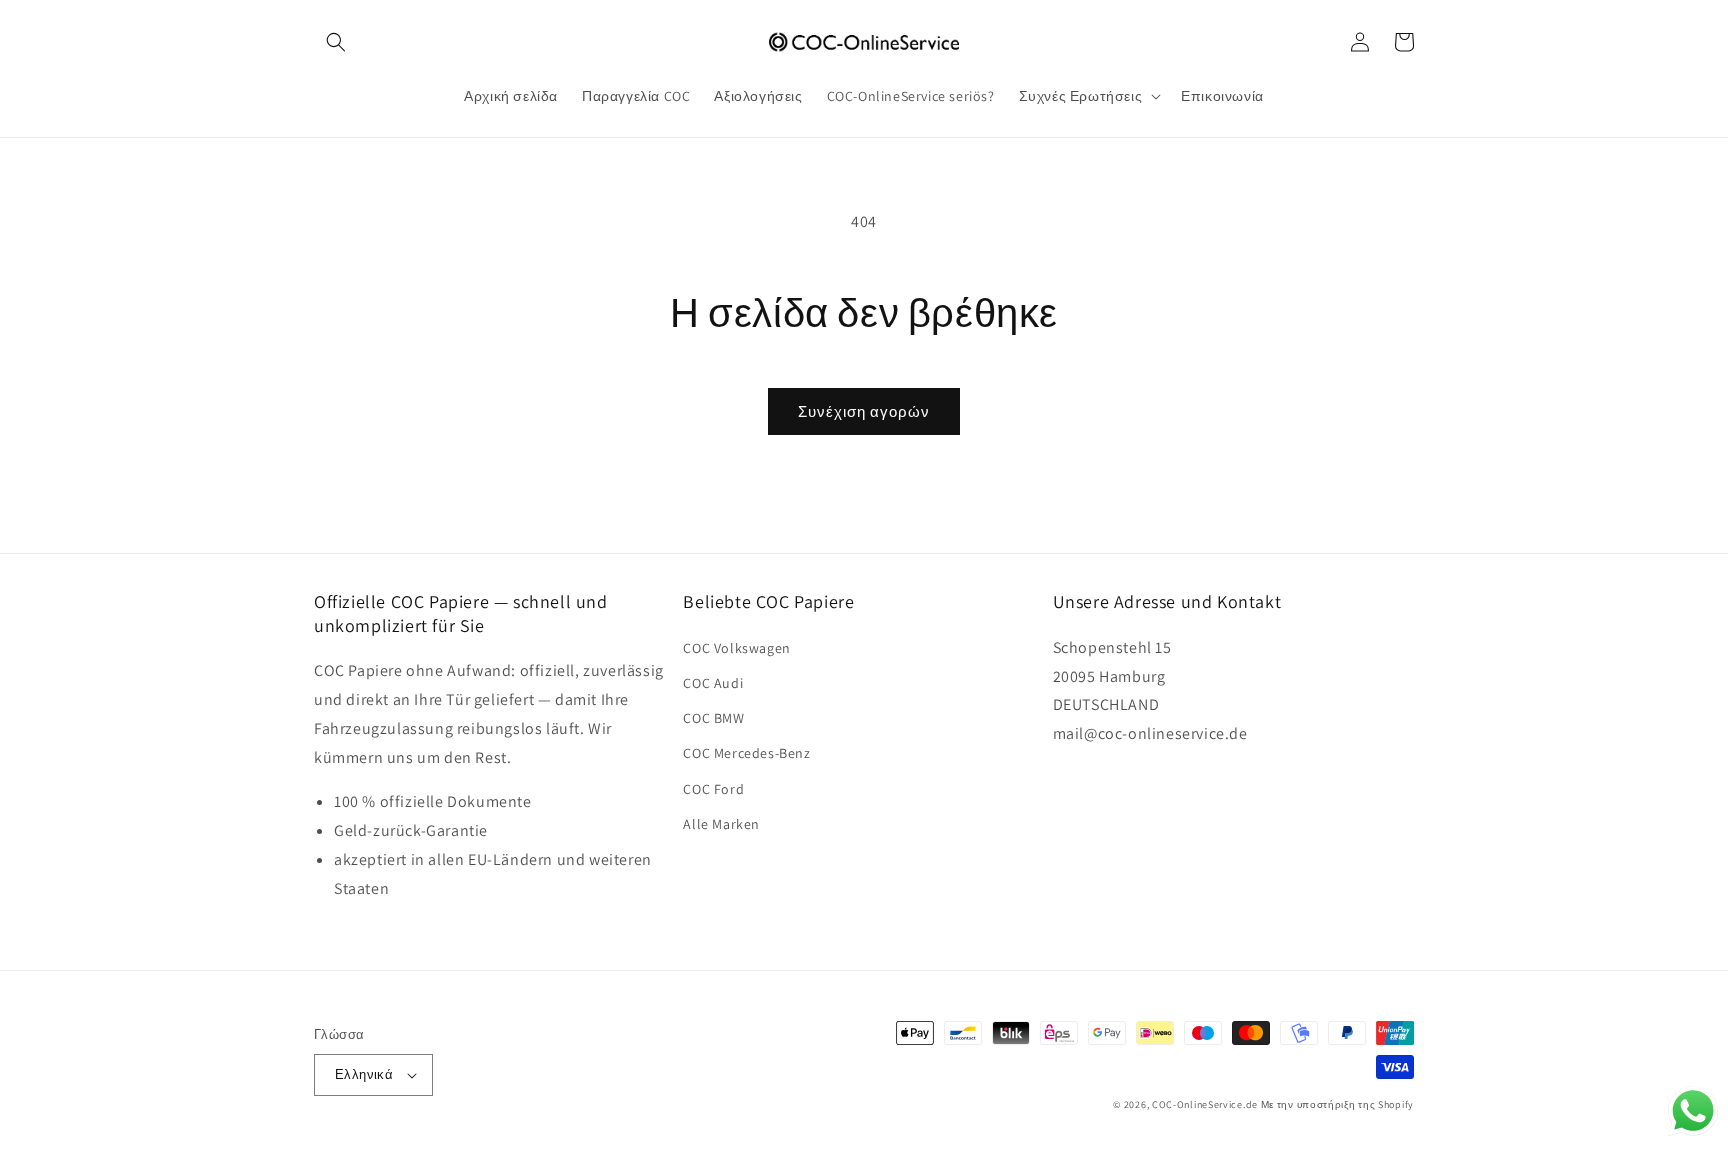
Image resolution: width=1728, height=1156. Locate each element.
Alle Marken (721, 824)
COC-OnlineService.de (1205, 1104)
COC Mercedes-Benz (746, 753)
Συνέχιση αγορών (864, 411)
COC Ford (713, 789)
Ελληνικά (364, 1074)
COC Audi (713, 683)
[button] (336, 42)
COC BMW (713, 718)
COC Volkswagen (736, 648)
